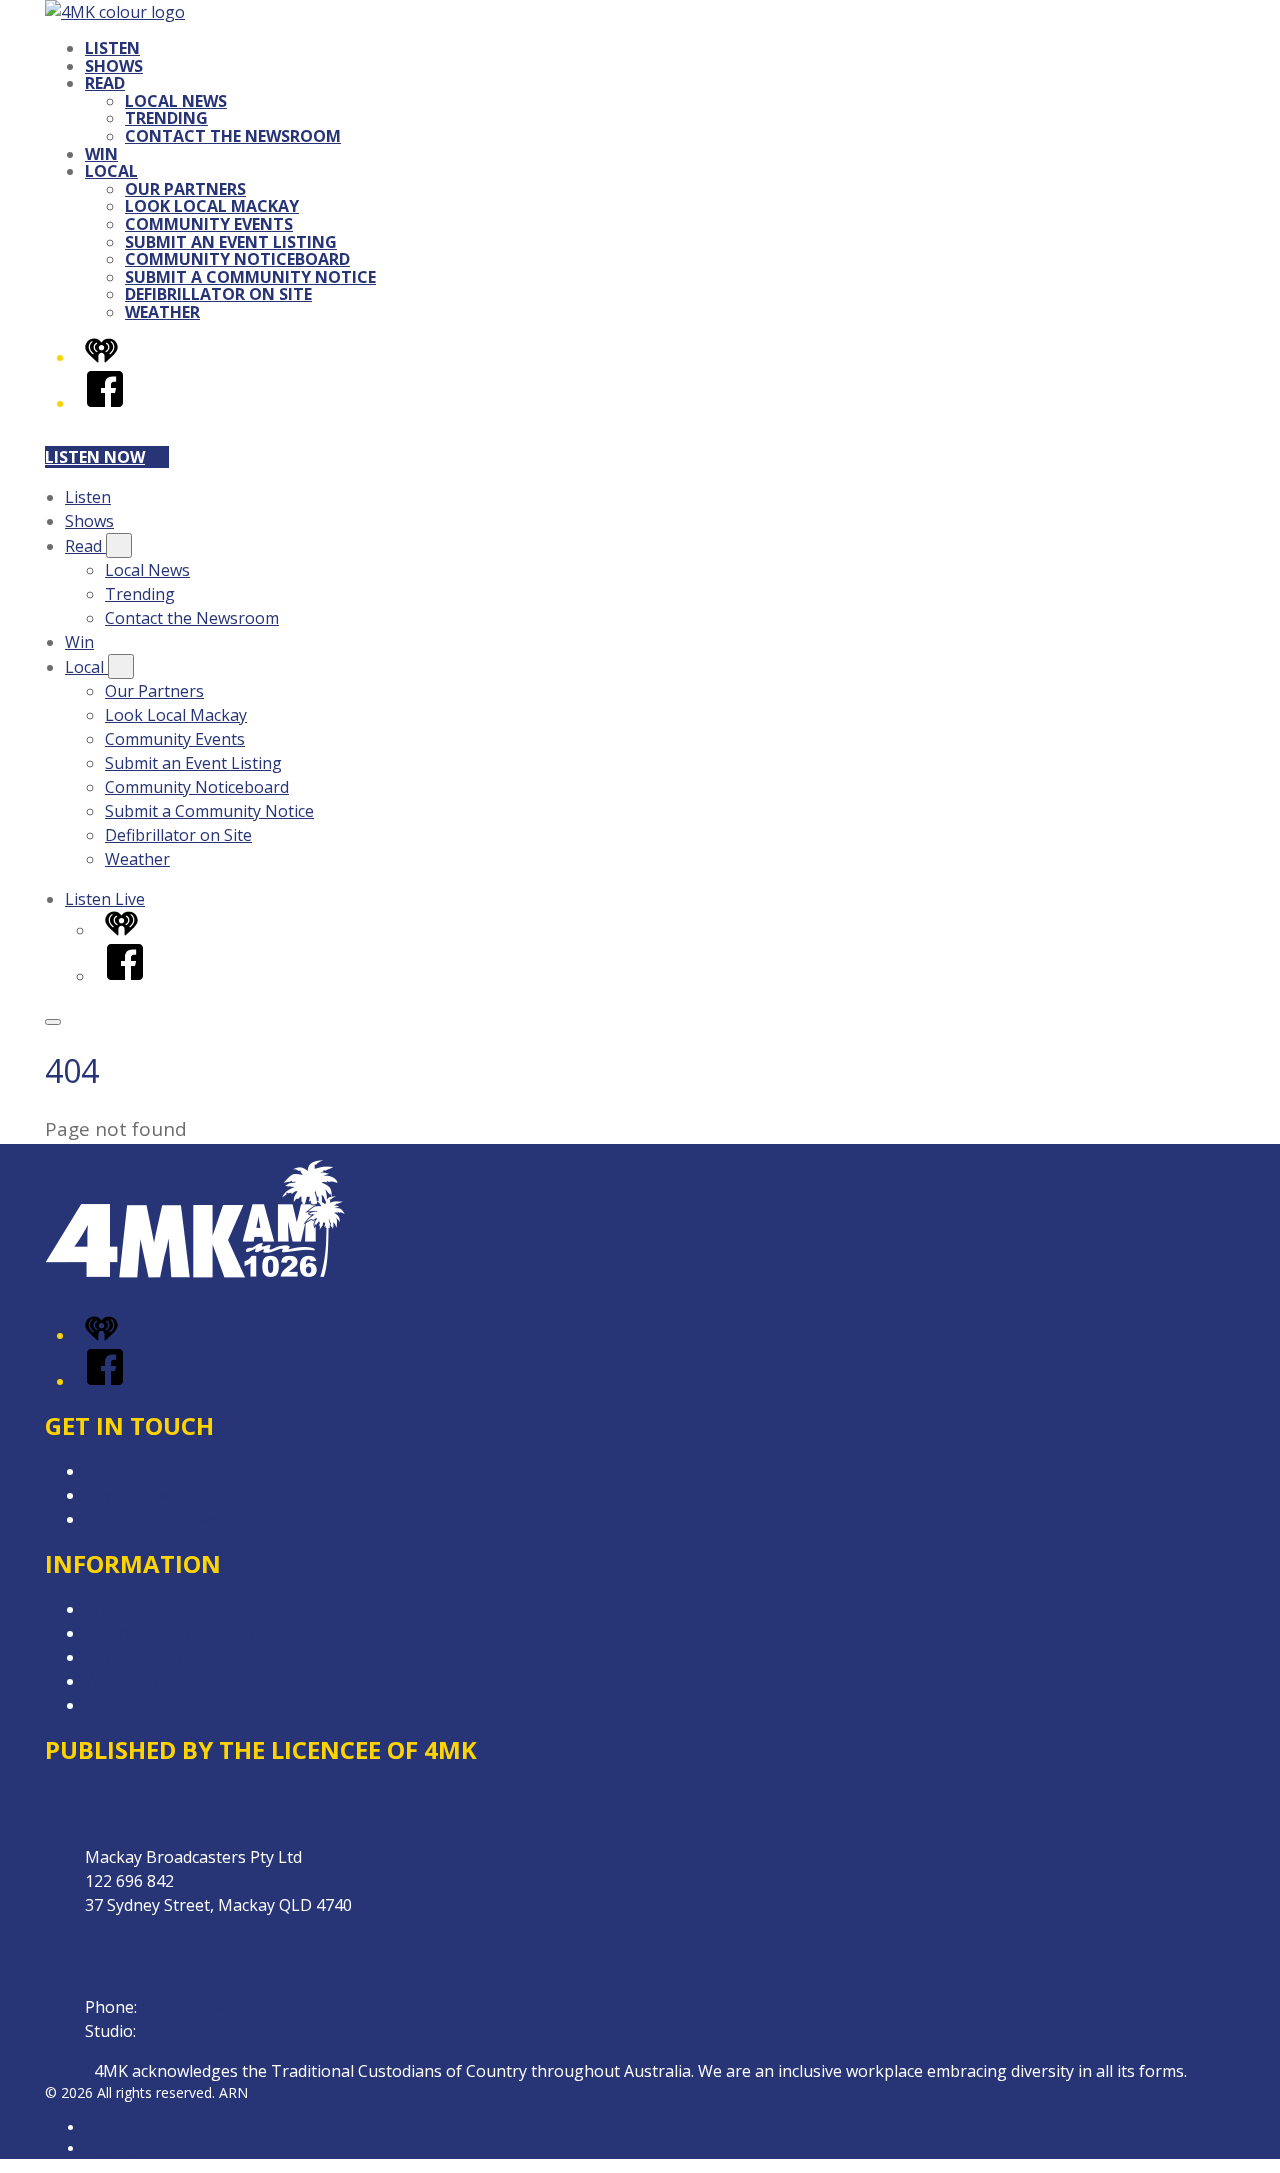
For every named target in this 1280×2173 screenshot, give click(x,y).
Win (101, 154)
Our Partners (185, 189)
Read (105, 83)
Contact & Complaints (166, 1471)
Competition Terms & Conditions (208, 1633)
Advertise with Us (150, 1495)
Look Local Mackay (212, 206)
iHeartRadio (123, 2148)
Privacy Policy (135, 1609)
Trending (166, 118)
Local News (176, 101)
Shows (114, 66)
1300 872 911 (189, 2031)
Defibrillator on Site (218, 294)
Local (111, 171)
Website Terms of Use (168, 1681)
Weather (162, 312)
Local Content (137, 1705)
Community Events (209, 224)
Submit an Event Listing (231, 242)
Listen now (95, 457)
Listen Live (105, 899)
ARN (99, 2127)
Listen (112, 48)
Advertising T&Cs (149, 1657)
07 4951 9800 (190, 2007)
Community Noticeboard (237, 259)
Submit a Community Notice (250, 277)
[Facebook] (105, 403)
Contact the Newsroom (233, 136)
